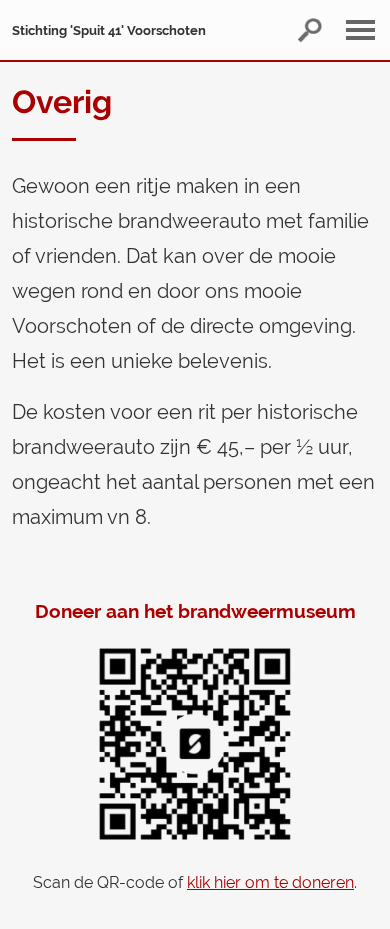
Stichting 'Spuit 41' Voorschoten (109, 30)
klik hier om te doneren (270, 882)
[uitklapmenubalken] (366, 30)
